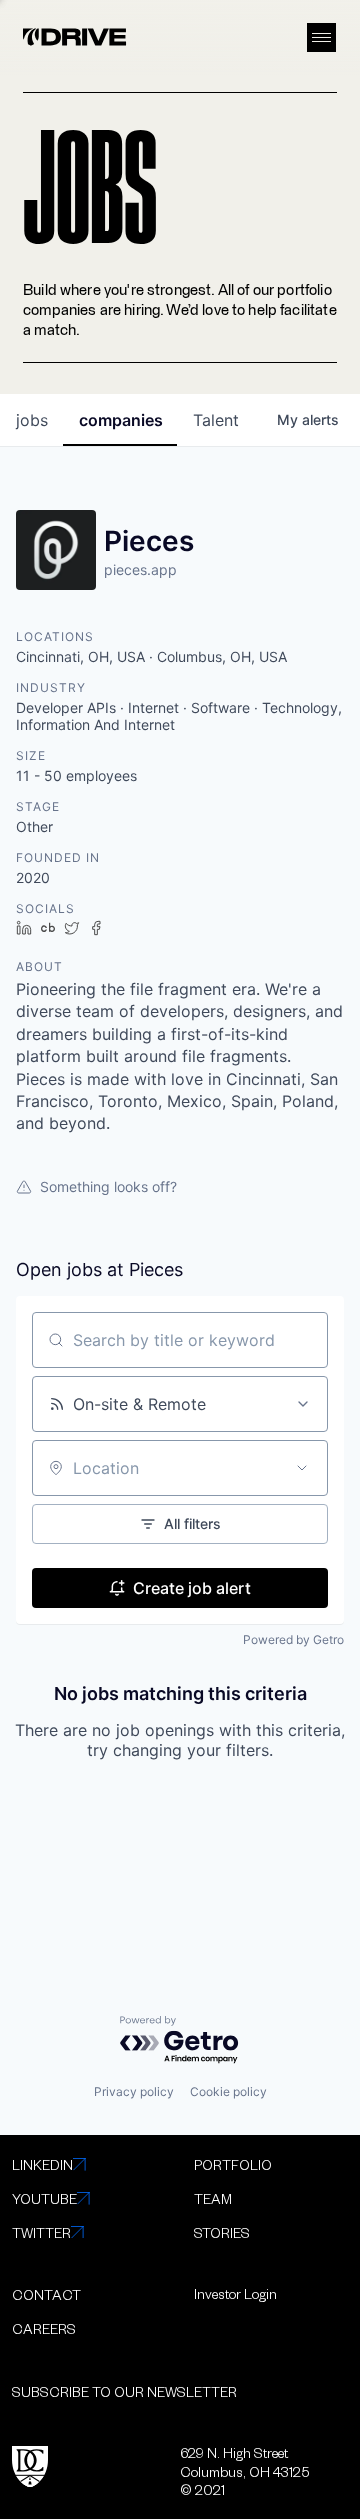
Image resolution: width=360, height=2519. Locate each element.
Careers (44, 2328)
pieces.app (140, 569)
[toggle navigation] (321, 37)
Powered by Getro (293, 1639)
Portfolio (233, 2164)
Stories (222, 2232)
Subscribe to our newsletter (124, 2391)
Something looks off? (108, 1186)
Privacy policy (134, 2091)
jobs (32, 420)
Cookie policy (228, 2091)
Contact (46, 2294)
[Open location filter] (302, 1468)
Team (213, 2198)
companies (121, 420)
